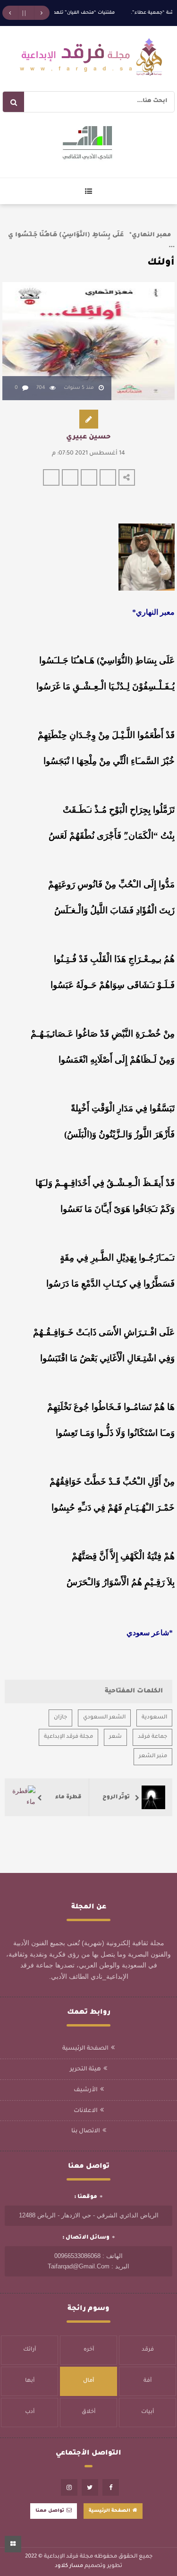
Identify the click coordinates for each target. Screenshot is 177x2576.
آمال (88, 2381)
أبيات (147, 2412)
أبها (30, 2381)
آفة (147, 2381)
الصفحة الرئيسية (85, 2049)
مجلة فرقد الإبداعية (68, 1737)
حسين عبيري (88, 438)
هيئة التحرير (85, 2069)
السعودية (154, 1718)
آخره (89, 2350)
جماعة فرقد (152, 1737)
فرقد (148, 2350)
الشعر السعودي (104, 1718)
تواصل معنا (50, 2511)
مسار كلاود (69, 2566)
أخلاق (88, 2412)
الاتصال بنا (86, 2131)
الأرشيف (86, 2090)
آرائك (29, 2350)
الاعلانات (86, 2111)
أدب (30, 2412)
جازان (60, 1718)
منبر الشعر (153, 1756)
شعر (115, 1737)
